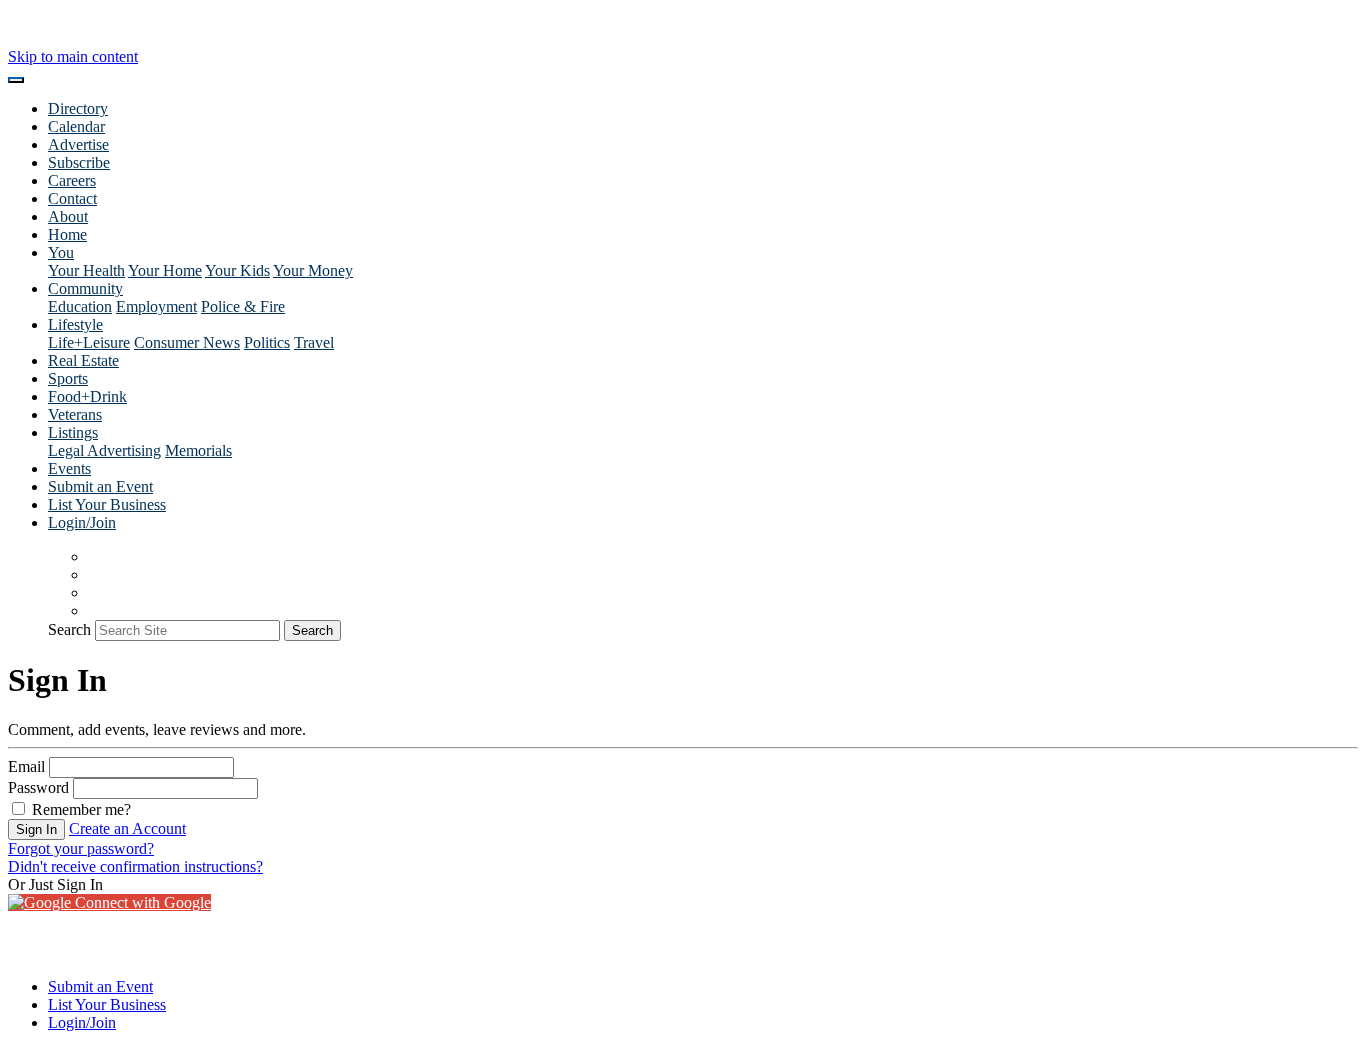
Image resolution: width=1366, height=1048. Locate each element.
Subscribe (79, 162)
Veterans (75, 414)
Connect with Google (141, 902)
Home (67, 234)
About (68, 216)
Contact (72, 198)
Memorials (198, 450)
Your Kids (237, 270)
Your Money (313, 270)
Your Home (165, 270)
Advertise (78, 144)
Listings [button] (73, 432)
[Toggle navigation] (16, 80)
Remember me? (79, 809)
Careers (72, 180)
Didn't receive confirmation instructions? (135, 866)
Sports (68, 378)
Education (80, 306)
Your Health (86, 270)
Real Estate (83, 360)
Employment (156, 306)
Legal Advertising (104, 450)
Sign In (36, 829)
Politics (267, 342)
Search (69, 629)
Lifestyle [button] (75, 324)
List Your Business (107, 504)
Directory (78, 108)
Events (69, 468)
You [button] (61, 252)
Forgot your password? (81, 848)
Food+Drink (87, 396)
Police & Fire (243, 306)
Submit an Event (100, 486)
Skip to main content (73, 56)
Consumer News (187, 342)
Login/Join (82, 522)
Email (26, 766)
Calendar (76, 126)
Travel (314, 342)
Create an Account (127, 828)
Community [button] (85, 288)
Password (38, 787)
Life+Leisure (89, 342)
